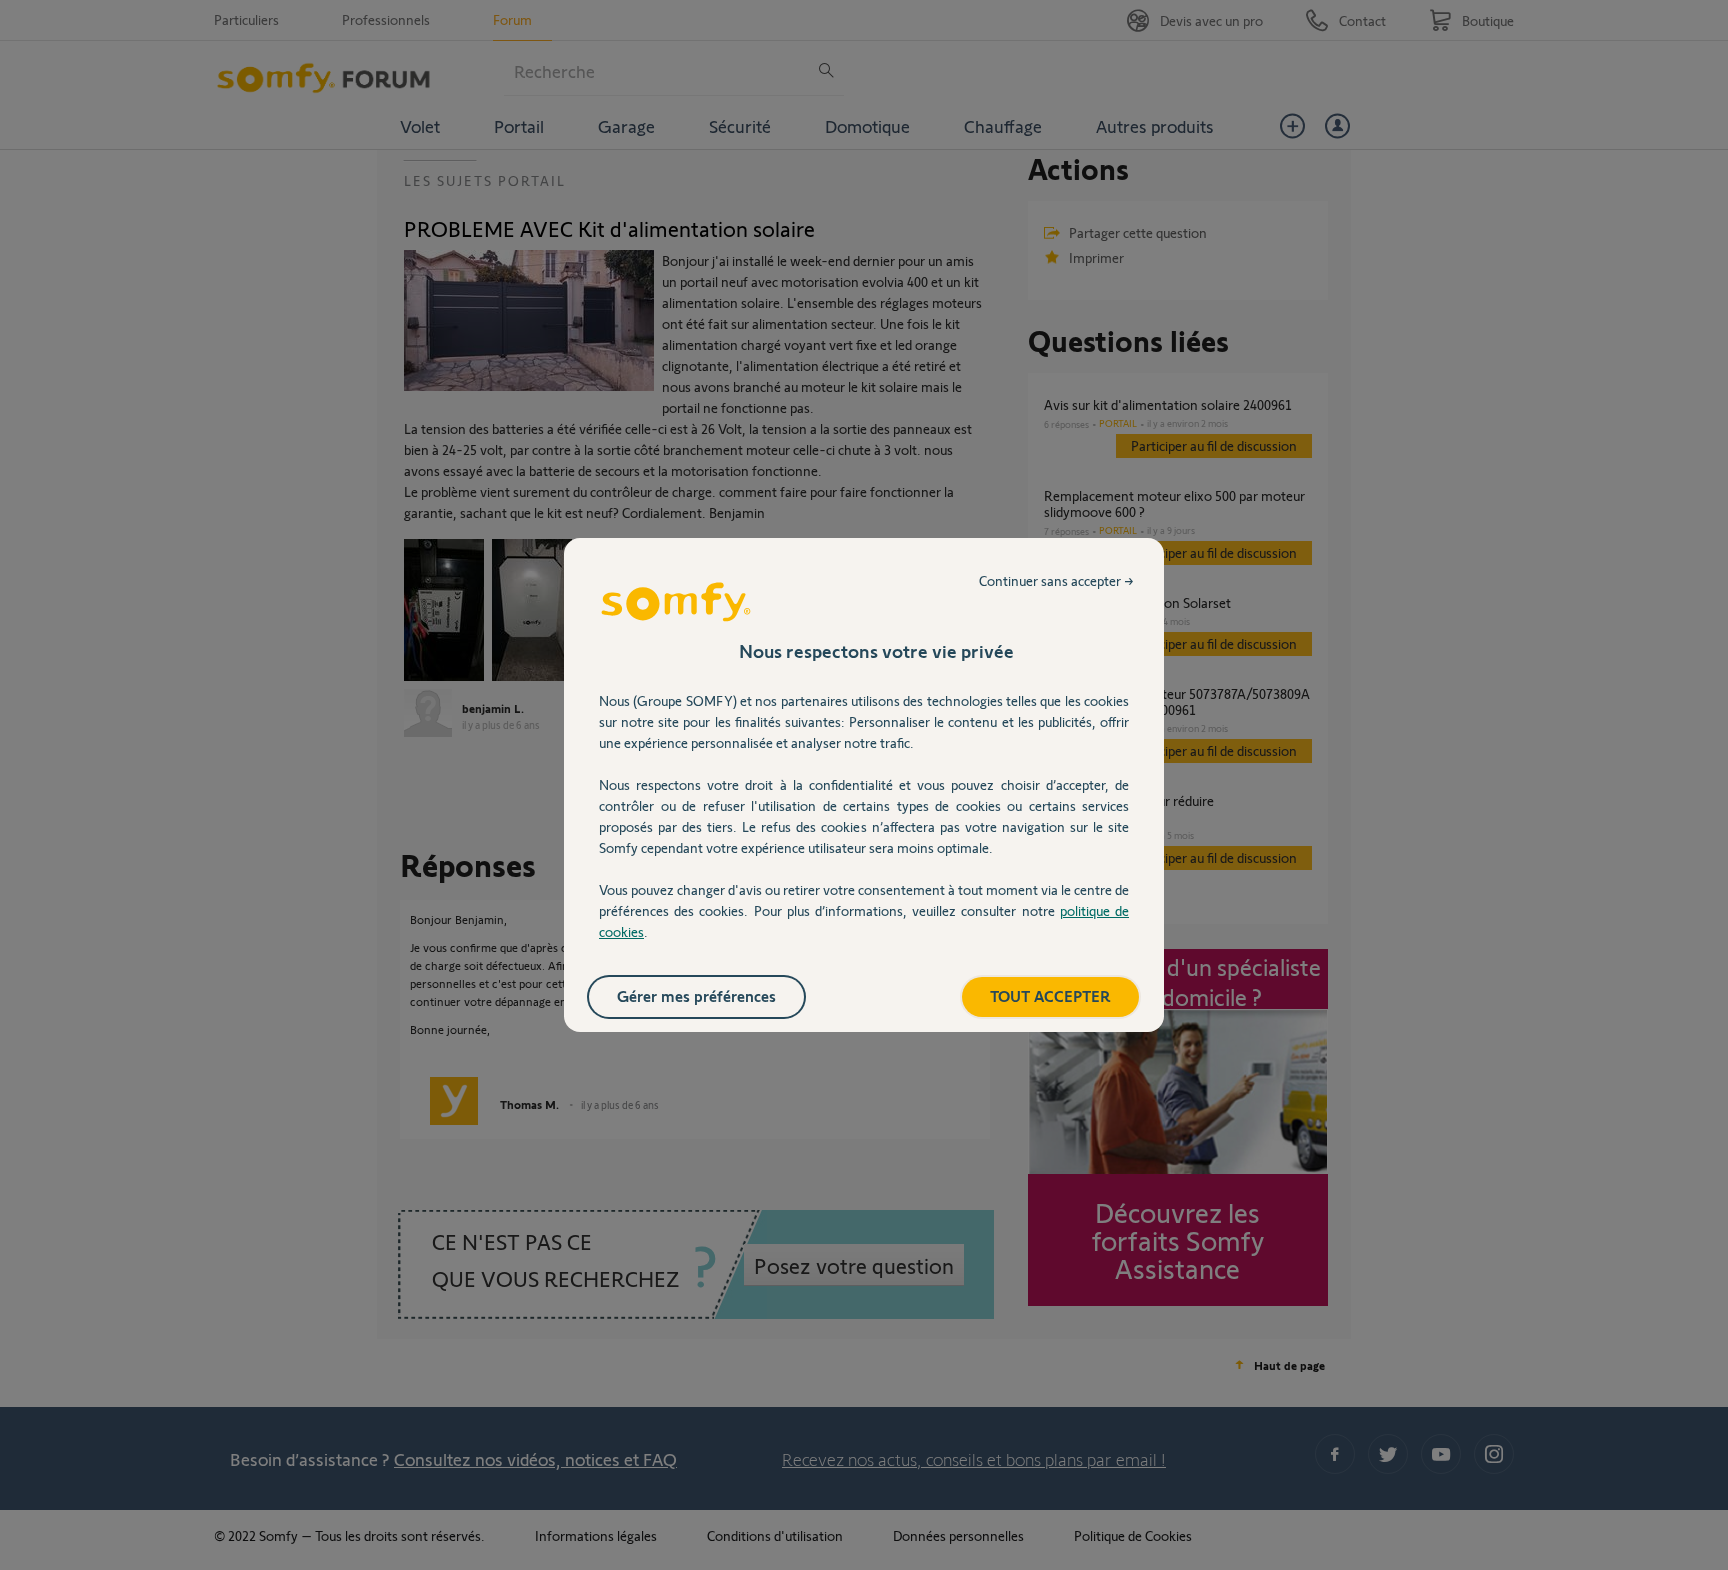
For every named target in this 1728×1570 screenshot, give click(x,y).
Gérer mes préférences (696, 995)
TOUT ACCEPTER (1050, 995)
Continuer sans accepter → (1056, 580)
